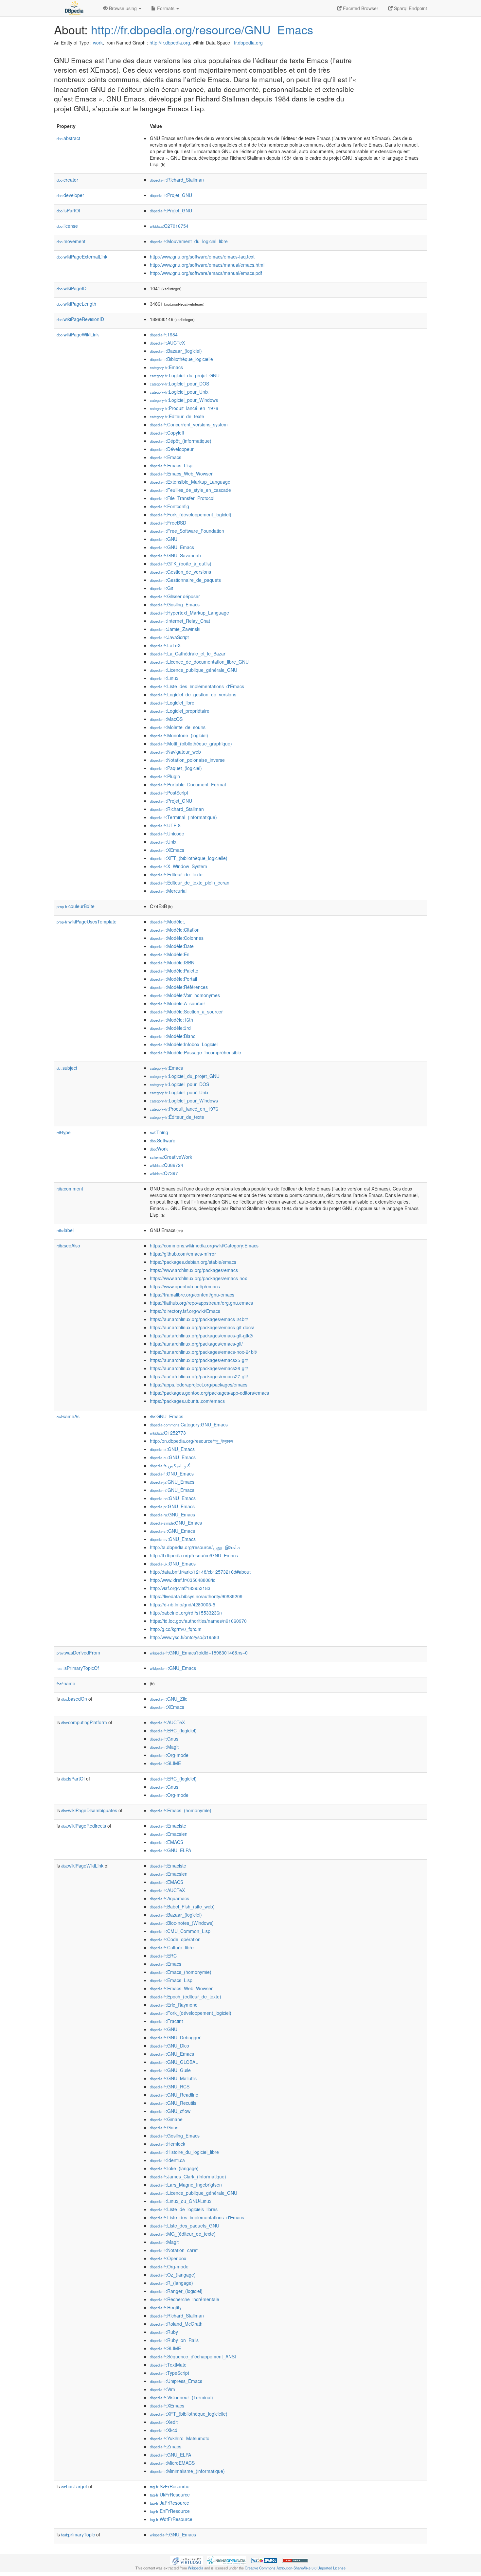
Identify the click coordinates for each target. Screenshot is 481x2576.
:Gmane (166, 2119)
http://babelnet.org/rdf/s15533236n (186, 1613)
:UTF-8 (165, 825)
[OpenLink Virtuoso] (187, 2560)
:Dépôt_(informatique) (181, 441)
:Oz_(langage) (173, 2275)
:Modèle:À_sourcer (178, 1003)
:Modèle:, (168, 921)
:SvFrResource (170, 2486)
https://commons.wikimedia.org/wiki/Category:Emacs (204, 1245)
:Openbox (168, 2258)
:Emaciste (168, 1826)
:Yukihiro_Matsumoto (180, 2438)
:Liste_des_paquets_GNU (185, 2226)
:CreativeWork (171, 1157)
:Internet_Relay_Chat (180, 621)
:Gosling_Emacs (175, 604)
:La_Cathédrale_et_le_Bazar (188, 653)
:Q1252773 (168, 1433)
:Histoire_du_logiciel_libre (184, 2152)
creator (67, 180)
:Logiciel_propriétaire (180, 711)
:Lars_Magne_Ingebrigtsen (186, 2185)
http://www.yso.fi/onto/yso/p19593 (185, 1637)
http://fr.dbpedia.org (170, 43)
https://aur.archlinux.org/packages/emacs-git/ (196, 1344)
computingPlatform (84, 1722)
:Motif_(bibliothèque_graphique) (191, 743)
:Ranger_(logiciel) (176, 2291)
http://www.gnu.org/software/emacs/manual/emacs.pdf (206, 273)
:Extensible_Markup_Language (190, 482)
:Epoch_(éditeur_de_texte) (186, 1996)
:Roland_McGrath (176, 2324)
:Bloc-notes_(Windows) (182, 1923)
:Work (159, 1149)
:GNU (164, 539)
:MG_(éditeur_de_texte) (183, 2234)
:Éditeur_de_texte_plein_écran (190, 883)
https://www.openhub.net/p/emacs (185, 1286)
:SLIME (165, 1763)
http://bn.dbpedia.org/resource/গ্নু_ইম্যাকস (191, 1441)
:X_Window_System (178, 866)
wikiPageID (71, 288)
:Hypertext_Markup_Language (189, 613)
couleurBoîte (76, 906)
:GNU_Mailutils (173, 2078)
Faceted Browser (360, 8)
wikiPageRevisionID (80, 319)
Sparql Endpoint (410, 8)
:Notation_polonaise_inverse (187, 760)
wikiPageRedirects (84, 1826)
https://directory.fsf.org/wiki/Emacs (185, 1311)
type (64, 1132)
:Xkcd (164, 2430)
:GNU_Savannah (175, 555)
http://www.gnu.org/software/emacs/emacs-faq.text (202, 257)
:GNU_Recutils (173, 2103)
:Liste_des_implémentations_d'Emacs (197, 686)
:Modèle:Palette (174, 971)
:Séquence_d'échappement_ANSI (193, 2356)
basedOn (74, 1699)
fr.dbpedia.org (248, 43)
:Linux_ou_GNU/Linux (181, 2201)
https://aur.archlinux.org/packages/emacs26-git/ (199, 1368)
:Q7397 (164, 1173)
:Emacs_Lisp (171, 465)
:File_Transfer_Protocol (182, 498)
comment (70, 1189)
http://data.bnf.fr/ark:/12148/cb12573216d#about (200, 1572)
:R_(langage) (171, 2283)
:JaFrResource (169, 2503)
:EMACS (167, 1842)
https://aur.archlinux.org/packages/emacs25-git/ (199, 1360)
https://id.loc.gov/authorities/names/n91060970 (198, 1621)
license (67, 226)
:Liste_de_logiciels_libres (184, 2209)
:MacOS (166, 719)
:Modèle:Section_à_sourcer (186, 1011)
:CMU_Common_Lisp (180, 1931)
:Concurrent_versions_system (189, 424)
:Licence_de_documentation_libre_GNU (199, 662)
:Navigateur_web (175, 752)
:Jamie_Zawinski (175, 629)
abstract (68, 138)
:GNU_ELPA (170, 1850)
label (65, 1230)
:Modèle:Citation (175, 930)
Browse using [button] (123, 8)
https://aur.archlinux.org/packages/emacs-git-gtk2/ (202, 1335)
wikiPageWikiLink (78, 334)
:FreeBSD (168, 523)
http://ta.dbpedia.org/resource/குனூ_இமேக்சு (195, 1547)
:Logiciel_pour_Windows (184, 400)
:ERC (163, 1956)
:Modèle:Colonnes (177, 938)
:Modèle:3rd (170, 1028)
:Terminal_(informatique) (183, 817)
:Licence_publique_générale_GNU (194, 670)
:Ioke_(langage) (174, 2168)
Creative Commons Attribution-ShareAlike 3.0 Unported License (295, 2568)
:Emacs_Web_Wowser (181, 474)
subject (67, 1068)
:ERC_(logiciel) (173, 1730)
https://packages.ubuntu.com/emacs (187, 1401)
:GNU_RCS (170, 2086)
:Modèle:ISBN (172, 962)
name (66, 1683)
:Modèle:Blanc (173, 1036)
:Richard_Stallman (177, 180)
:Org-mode (169, 1755)
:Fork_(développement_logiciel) (191, 514)
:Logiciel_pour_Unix (179, 392)
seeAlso (68, 1245)
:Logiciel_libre (172, 703)
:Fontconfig (169, 506)
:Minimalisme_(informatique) (187, 2471)
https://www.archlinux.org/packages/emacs (194, 1270)
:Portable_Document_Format (188, 784)
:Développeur (172, 449)
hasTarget (74, 2486)
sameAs (68, 1416)
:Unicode (167, 833)
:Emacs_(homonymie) (181, 1810)
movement (71, 241)
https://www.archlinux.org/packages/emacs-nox (198, 1278)
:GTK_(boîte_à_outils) (181, 563)
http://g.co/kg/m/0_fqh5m (176, 1629)
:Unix (163, 842)
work (98, 43)
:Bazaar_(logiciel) (176, 351)
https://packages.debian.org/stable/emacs (193, 1262)
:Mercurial (168, 891)
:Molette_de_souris (178, 727)
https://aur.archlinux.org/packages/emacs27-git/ (199, 1376)
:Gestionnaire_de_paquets (185, 580)
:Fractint (166, 2021)
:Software (163, 1140)
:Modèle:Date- (173, 946)
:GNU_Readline (174, 2095)
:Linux (164, 678)
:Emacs (166, 367)
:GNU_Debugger (175, 2037)
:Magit (164, 1747)
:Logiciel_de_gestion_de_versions (193, 694)
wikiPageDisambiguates (89, 1810)
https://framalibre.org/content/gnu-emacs (192, 1295)
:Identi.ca (167, 2160)
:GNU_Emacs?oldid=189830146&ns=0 (199, 1653)
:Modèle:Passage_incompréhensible (196, 1052)
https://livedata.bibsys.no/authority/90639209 (196, 1596)
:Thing (159, 1132)
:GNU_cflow (170, 2111)
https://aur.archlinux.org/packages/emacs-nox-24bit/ (204, 1352)
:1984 (164, 334)
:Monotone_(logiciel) (179, 735)
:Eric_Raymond (174, 2005)
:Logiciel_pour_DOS (179, 384)
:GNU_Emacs (172, 547)
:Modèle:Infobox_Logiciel (184, 1044)
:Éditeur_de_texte (177, 416)
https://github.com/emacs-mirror (183, 1254)
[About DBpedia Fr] (74, 8)
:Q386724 (167, 1165)
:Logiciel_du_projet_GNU (185, 375)
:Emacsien (169, 1834)
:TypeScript (169, 2373)
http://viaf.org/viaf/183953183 (180, 1588)
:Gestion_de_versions (180, 572)
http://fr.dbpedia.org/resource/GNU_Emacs (202, 29)
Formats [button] (166, 8)
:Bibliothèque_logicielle (181, 359)
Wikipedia (196, 2568)
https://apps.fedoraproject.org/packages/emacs (199, 1385)
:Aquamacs (169, 1898)
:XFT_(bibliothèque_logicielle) (189, 858)
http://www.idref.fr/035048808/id (183, 1580)
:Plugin (165, 776)
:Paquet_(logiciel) (176, 768)
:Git (161, 588)
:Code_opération (175, 1939)
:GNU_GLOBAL (174, 2062)
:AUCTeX (167, 343)
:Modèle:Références (179, 987)
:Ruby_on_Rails (174, 2340)
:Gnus (164, 1739)
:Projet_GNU (171, 195)
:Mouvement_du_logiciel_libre (189, 241)
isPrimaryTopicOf (78, 1668)
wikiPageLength (76, 304)
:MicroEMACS (172, 2463)
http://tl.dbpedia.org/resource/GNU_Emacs (194, 1555)
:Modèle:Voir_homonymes (185, 995)
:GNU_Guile (170, 2070)
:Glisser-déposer (175, 596)
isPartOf (68, 210)
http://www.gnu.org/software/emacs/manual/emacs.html (207, 265)
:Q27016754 (169, 226)
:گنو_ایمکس (170, 1465)
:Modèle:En (170, 954)
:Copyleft (167, 433)
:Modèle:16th (171, 1020)
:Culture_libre (172, 1947)
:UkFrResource (170, 2495)
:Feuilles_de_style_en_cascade (190, 490)
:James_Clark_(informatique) (188, 2176)
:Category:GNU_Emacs (189, 1424)
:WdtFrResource (171, 2519)
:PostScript (169, 793)
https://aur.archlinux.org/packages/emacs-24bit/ (199, 1319)
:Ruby (164, 2332)
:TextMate (168, 2365)
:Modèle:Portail (173, 979)
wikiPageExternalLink (82, 257)
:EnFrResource (170, 2511)
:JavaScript (169, 637)
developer (70, 195)
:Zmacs (166, 2446)
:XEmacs (167, 850)
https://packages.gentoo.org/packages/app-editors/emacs (209, 1393)
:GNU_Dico (169, 2046)
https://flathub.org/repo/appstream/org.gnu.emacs (201, 1303)
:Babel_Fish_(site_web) (182, 1906)
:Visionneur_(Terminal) (181, 2397)
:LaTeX (165, 645)
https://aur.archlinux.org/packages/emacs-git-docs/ (202, 1327)
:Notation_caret (174, 2250)
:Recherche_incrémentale (185, 2299)
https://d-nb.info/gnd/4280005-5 (183, 1604)
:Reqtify (166, 2307)
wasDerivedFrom (78, 1653)
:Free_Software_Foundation (187, 531)
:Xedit (164, 2422)
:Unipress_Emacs (176, 2381)
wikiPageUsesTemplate (87, 921)
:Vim (162, 2389)
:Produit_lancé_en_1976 (184, 408)
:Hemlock (168, 2144)
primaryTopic (78, 2534)
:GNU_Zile (169, 1699)
